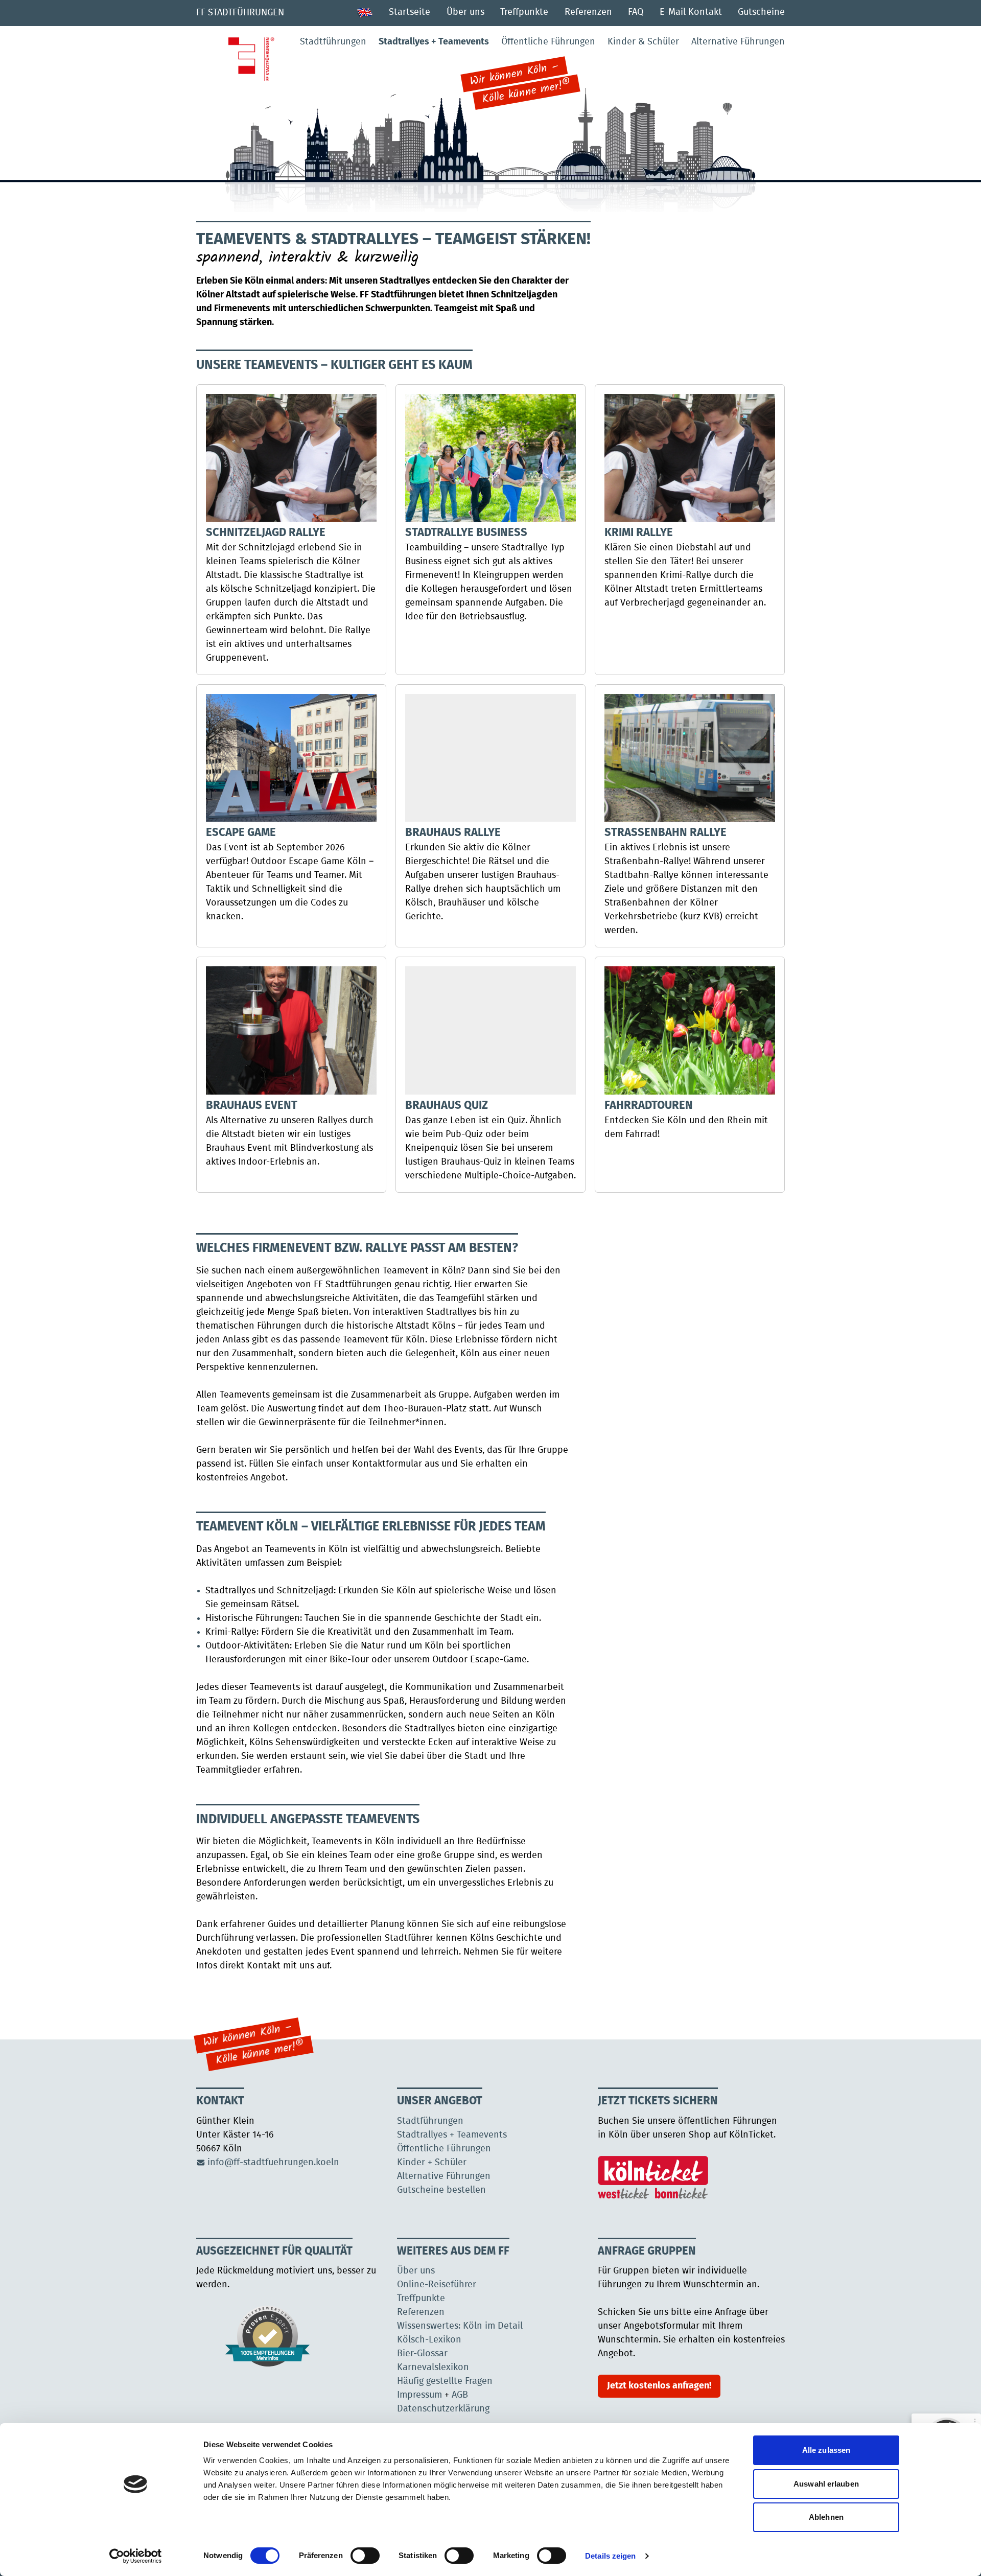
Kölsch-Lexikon (429, 2340)
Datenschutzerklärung (443, 2409)
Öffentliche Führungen (548, 42)
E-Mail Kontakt (691, 12)
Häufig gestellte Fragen (445, 2381)
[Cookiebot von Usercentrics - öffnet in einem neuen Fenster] (136, 2556)
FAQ (636, 12)
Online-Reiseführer (437, 2285)
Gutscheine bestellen (441, 2190)
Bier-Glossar (422, 2354)
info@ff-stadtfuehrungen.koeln (273, 2163)
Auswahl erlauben (826, 2484)
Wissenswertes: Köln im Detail (460, 2326)
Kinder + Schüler (432, 2163)
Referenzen (588, 12)
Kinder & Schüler (643, 42)
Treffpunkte (524, 12)
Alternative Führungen (738, 42)
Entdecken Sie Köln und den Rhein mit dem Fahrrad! (686, 1120)
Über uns (465, 12)
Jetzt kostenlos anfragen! (659, 2386)
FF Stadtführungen (240, 13)
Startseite (410, 12)
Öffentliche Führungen (444, 2149)
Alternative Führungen (444, 2176)
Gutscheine (761, 12)
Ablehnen (826, 2517)
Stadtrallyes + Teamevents (434, 42)
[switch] (365, 2556)
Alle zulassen (826, 2450)
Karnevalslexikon (433, 2368)
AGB (460, 2395)
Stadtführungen (333, 42)
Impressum (419, 2395)
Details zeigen (610, 2556)
